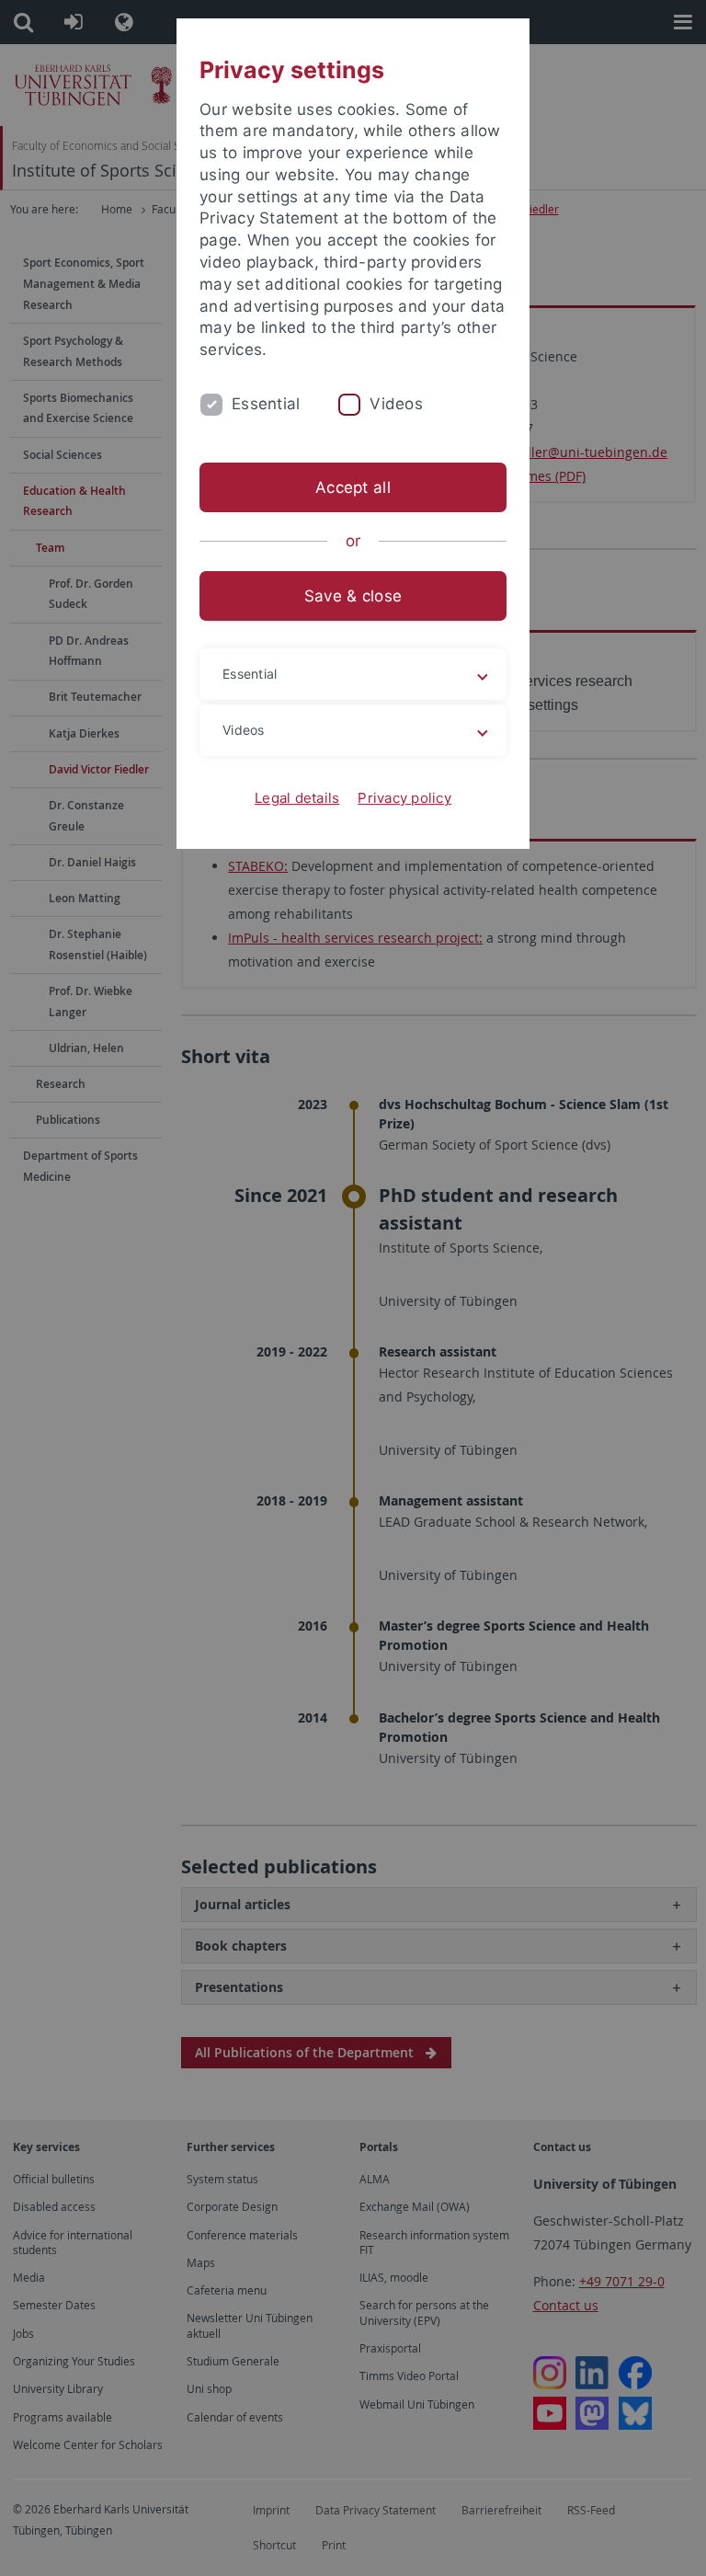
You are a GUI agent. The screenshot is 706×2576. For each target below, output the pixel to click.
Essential (266, 404)
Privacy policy (404, 798)
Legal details (297, 798)
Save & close (353, 596)
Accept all (353, 487)
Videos (396, 404)
